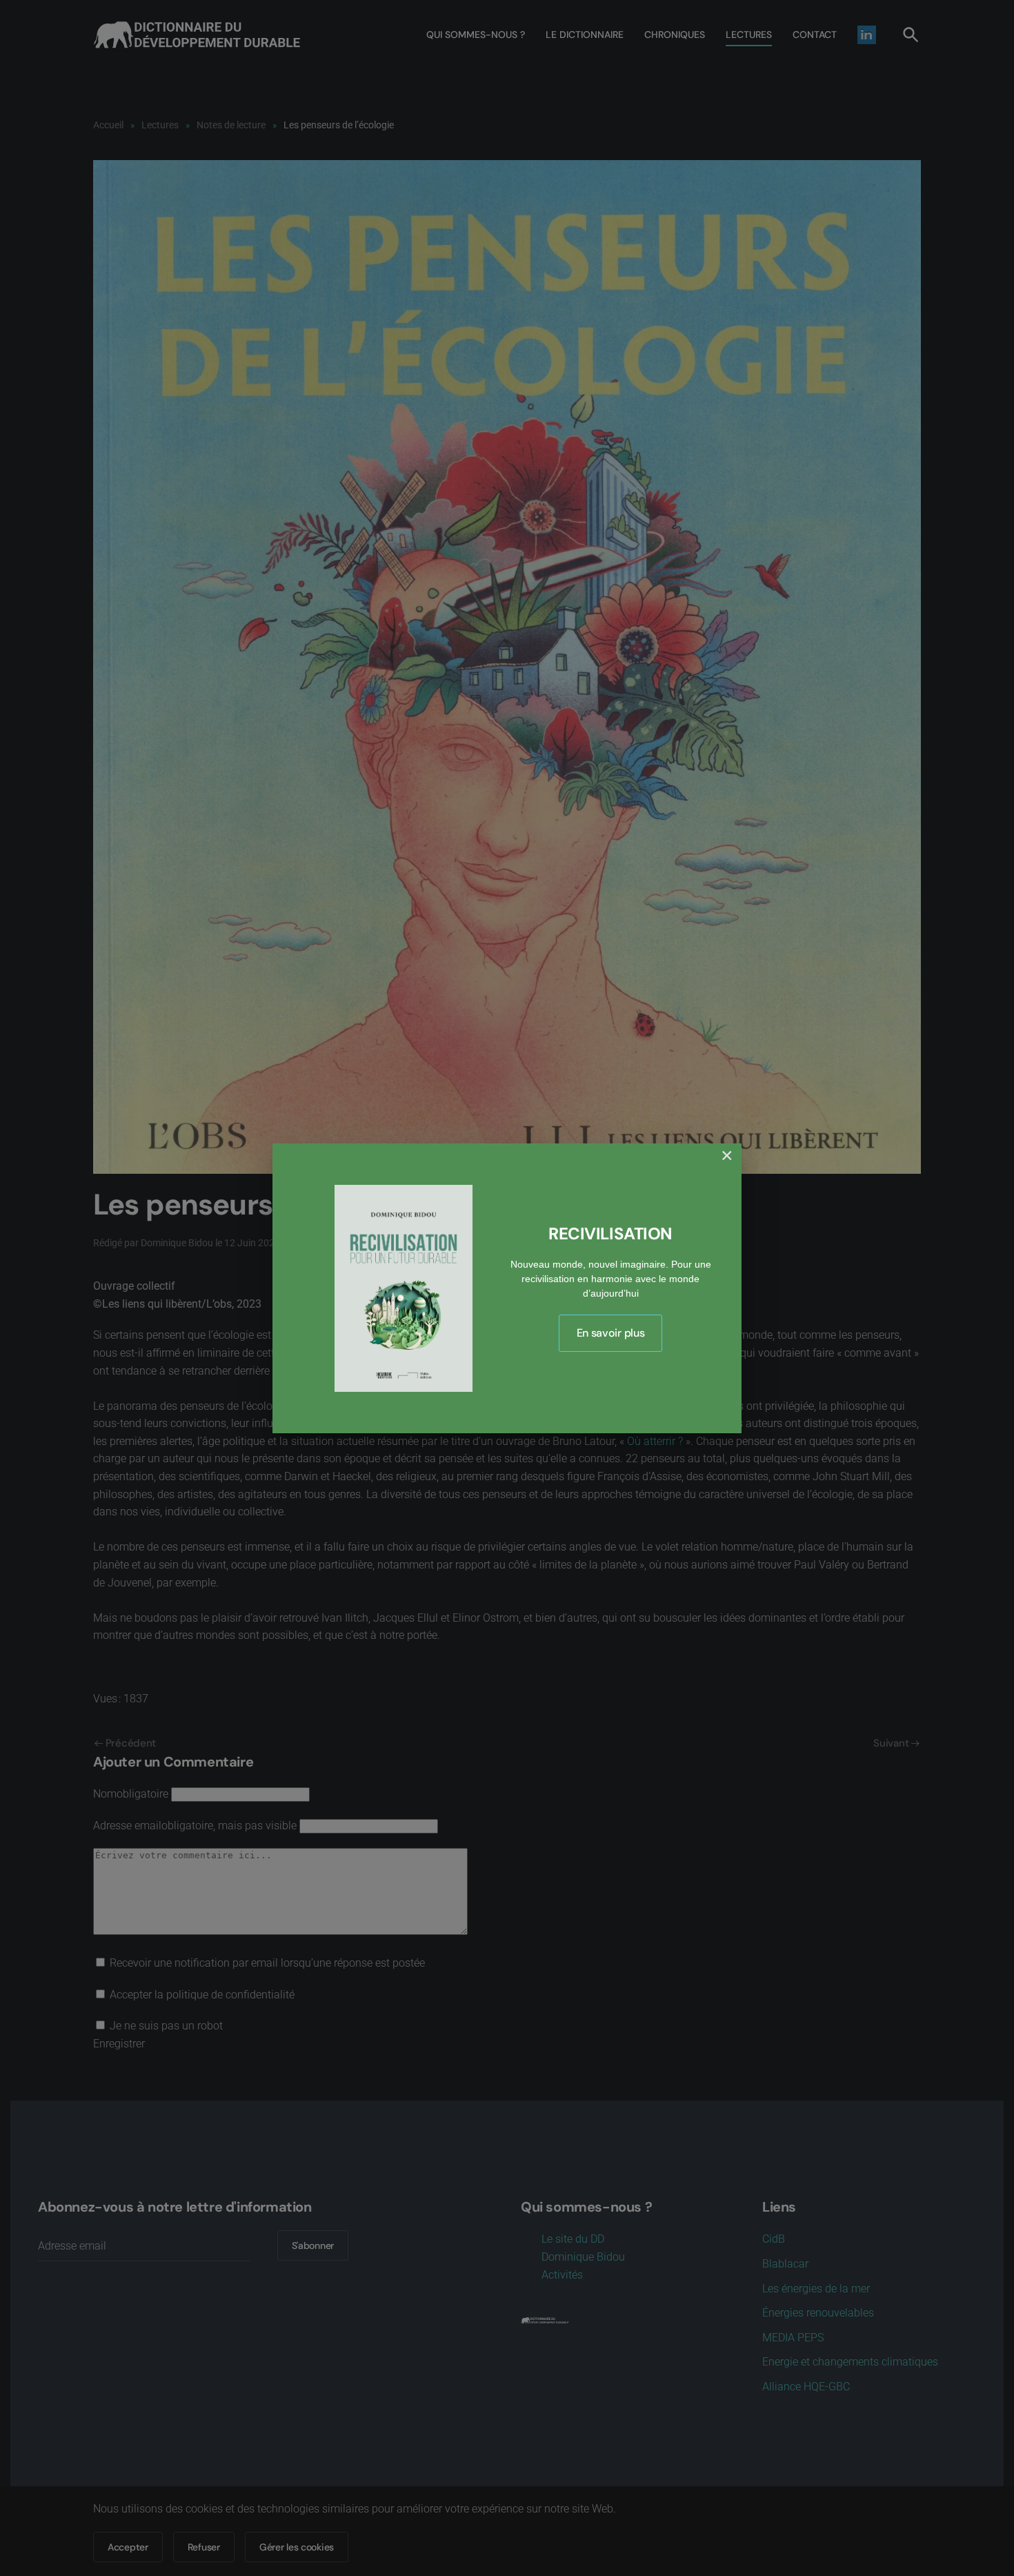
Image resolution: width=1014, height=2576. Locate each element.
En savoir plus (611, 1333)
